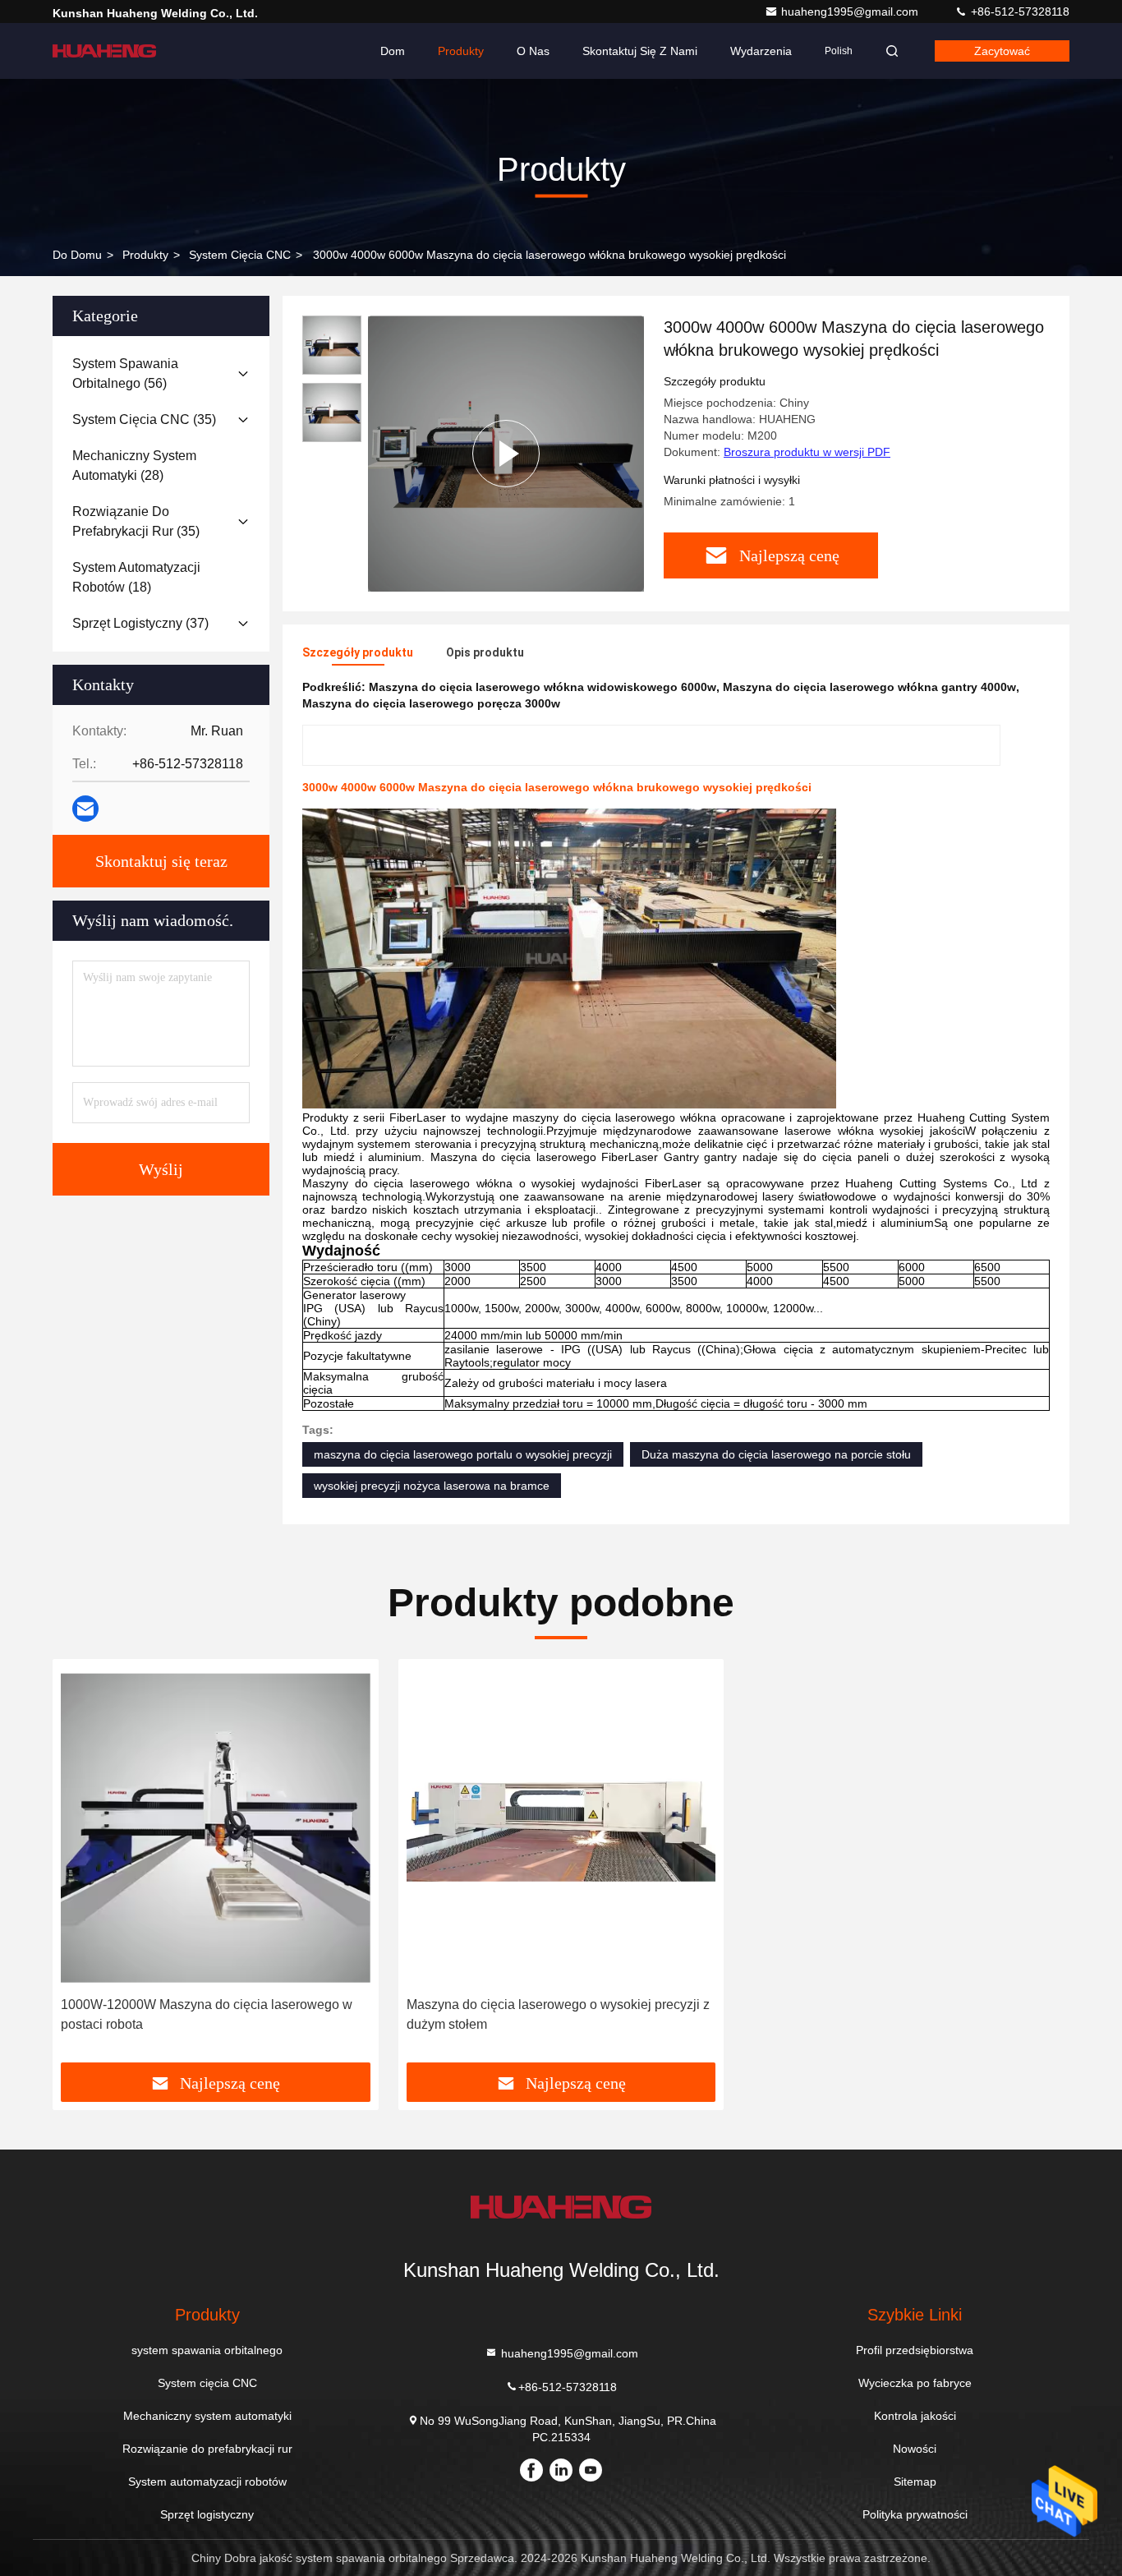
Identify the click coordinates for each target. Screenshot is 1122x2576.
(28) (134, 465)
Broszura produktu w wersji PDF (807, 452)
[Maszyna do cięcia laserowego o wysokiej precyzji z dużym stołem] (561, 1828)
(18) (136, 577)
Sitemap (915, 2482)
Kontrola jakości (915, 2416)
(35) (144, 419)
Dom (393, 51)
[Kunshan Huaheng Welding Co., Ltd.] (104, 51)
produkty (145, 255)
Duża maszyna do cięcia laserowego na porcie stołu (776, 1454)
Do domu (77, 255)
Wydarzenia (761, 51)
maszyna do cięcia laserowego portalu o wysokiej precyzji (463, 1454)
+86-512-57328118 (1019, 12)
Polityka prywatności (915, 2514)
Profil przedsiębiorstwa (915, 2350)
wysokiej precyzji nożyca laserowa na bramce (432, 1486)
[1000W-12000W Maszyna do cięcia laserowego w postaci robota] (216, 1828)
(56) (125, 373)
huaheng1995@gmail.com (851, 12)
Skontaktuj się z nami (640, 51)
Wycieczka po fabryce (915, 2383)
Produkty (461, 51)
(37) (140, 623)
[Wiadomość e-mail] (85, 809)
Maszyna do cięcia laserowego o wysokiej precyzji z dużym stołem (558, 2014)
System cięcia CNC (240, 255)
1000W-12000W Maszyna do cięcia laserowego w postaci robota (207, 2014)
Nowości (915, 2449)
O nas (533, 51)
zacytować (1002, 51)
